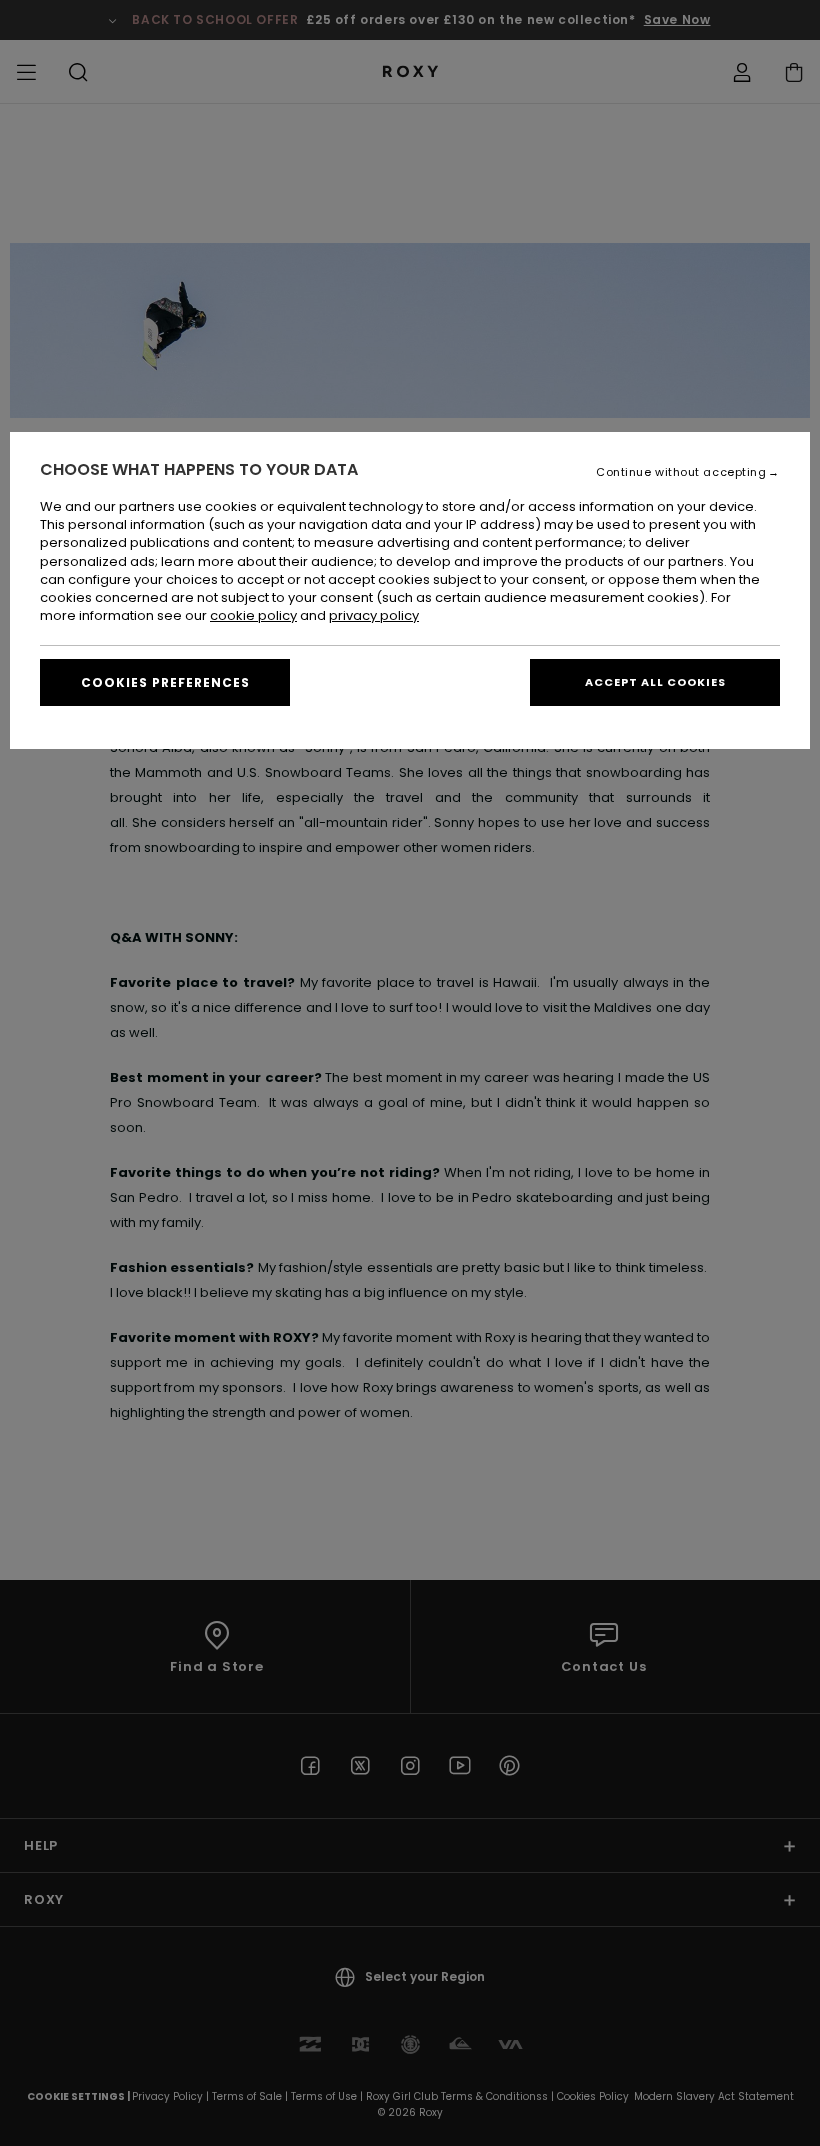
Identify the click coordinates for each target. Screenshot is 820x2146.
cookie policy (253, 615)
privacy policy (374, 615)
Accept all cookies (655, 682)
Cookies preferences (165, 682)
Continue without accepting (681, 472)
